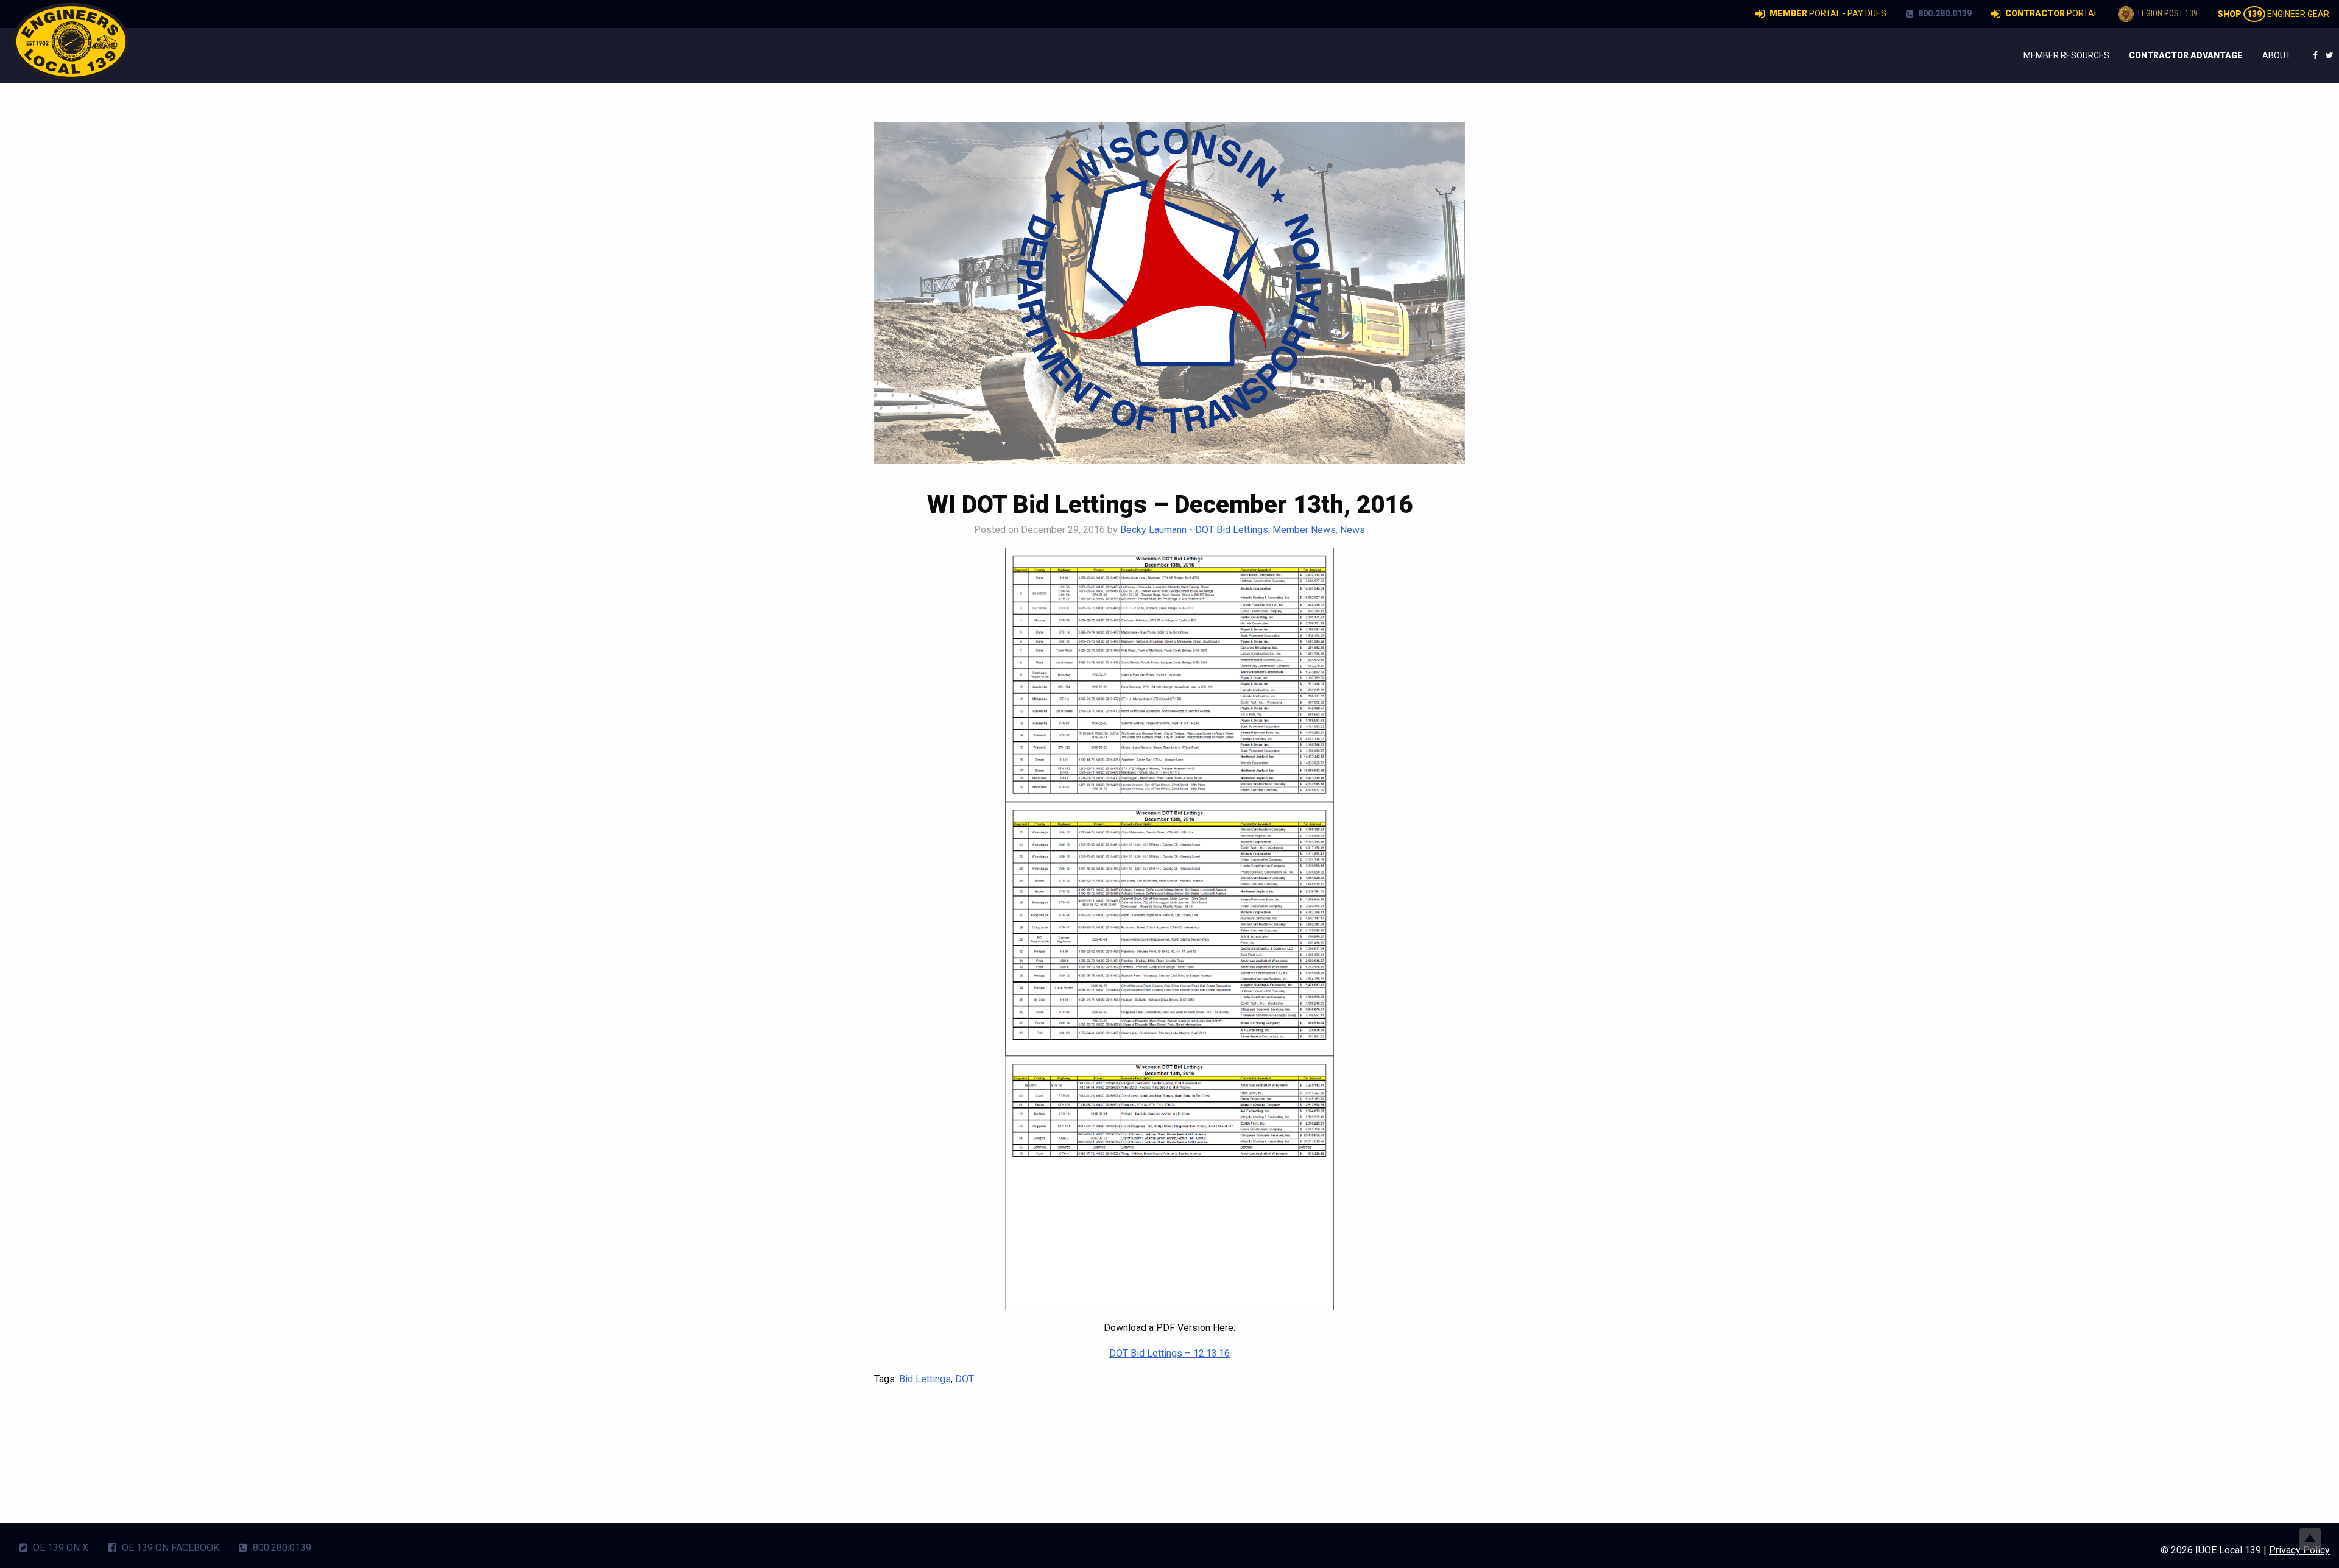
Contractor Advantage (2186, 55)
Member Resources (2066, 55)
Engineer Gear (2273, 14)
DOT (965, 1379)
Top (2310, 1539)
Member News (1304, 530)
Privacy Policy (2299, 1550)
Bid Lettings (925, 1379)
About (2277, 55)
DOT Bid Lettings (1232, 530)
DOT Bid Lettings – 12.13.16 (1169, 1353)
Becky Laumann (1153, 530)
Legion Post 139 (2167, 13)
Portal (2052, 13)
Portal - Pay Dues (1828, 13)
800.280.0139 (1944, 13)
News (1353, 530)
